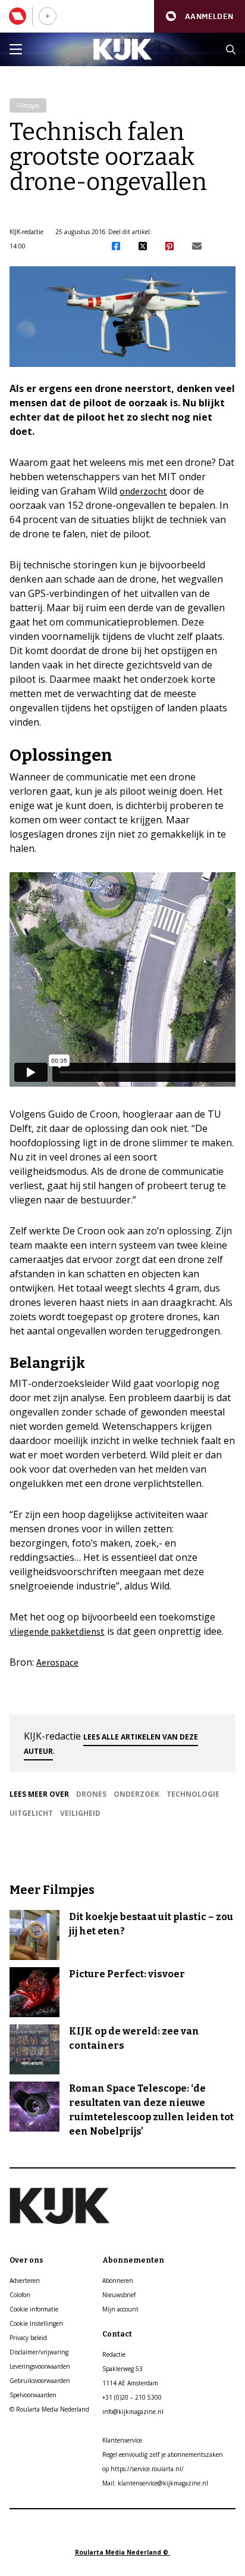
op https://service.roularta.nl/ (143, 2469)
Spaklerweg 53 (122, 2369)
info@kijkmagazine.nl (133, 2412)
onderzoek (136, 1794)
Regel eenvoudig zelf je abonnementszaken (163, 2454)
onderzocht (143, 491)
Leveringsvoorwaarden (40, 2366)
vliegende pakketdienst (57, 1631)
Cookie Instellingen (36, 2323)
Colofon (20, 2295)
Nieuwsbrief (119, 2295)
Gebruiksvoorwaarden (40, 2381)
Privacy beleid (28, 2338)
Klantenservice (122, 2440)
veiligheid (80, 1813)
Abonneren (118, 2281)
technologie (193, 1794)
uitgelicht (31, 1813)
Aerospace (57, 1662)
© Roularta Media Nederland (49, 2409)
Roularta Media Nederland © (122, 2552)
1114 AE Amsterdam (130, 2383)
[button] (200, 16)
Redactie (114, 2354)
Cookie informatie (34, 2309)
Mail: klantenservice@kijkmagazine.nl (155, 2483)
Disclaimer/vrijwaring (39, 2352)
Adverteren (25, 2281)
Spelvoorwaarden (33, 2395)
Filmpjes (28, 105)
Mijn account (120, 2309)
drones (91, 1794)
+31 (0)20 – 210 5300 (132, 2397)
